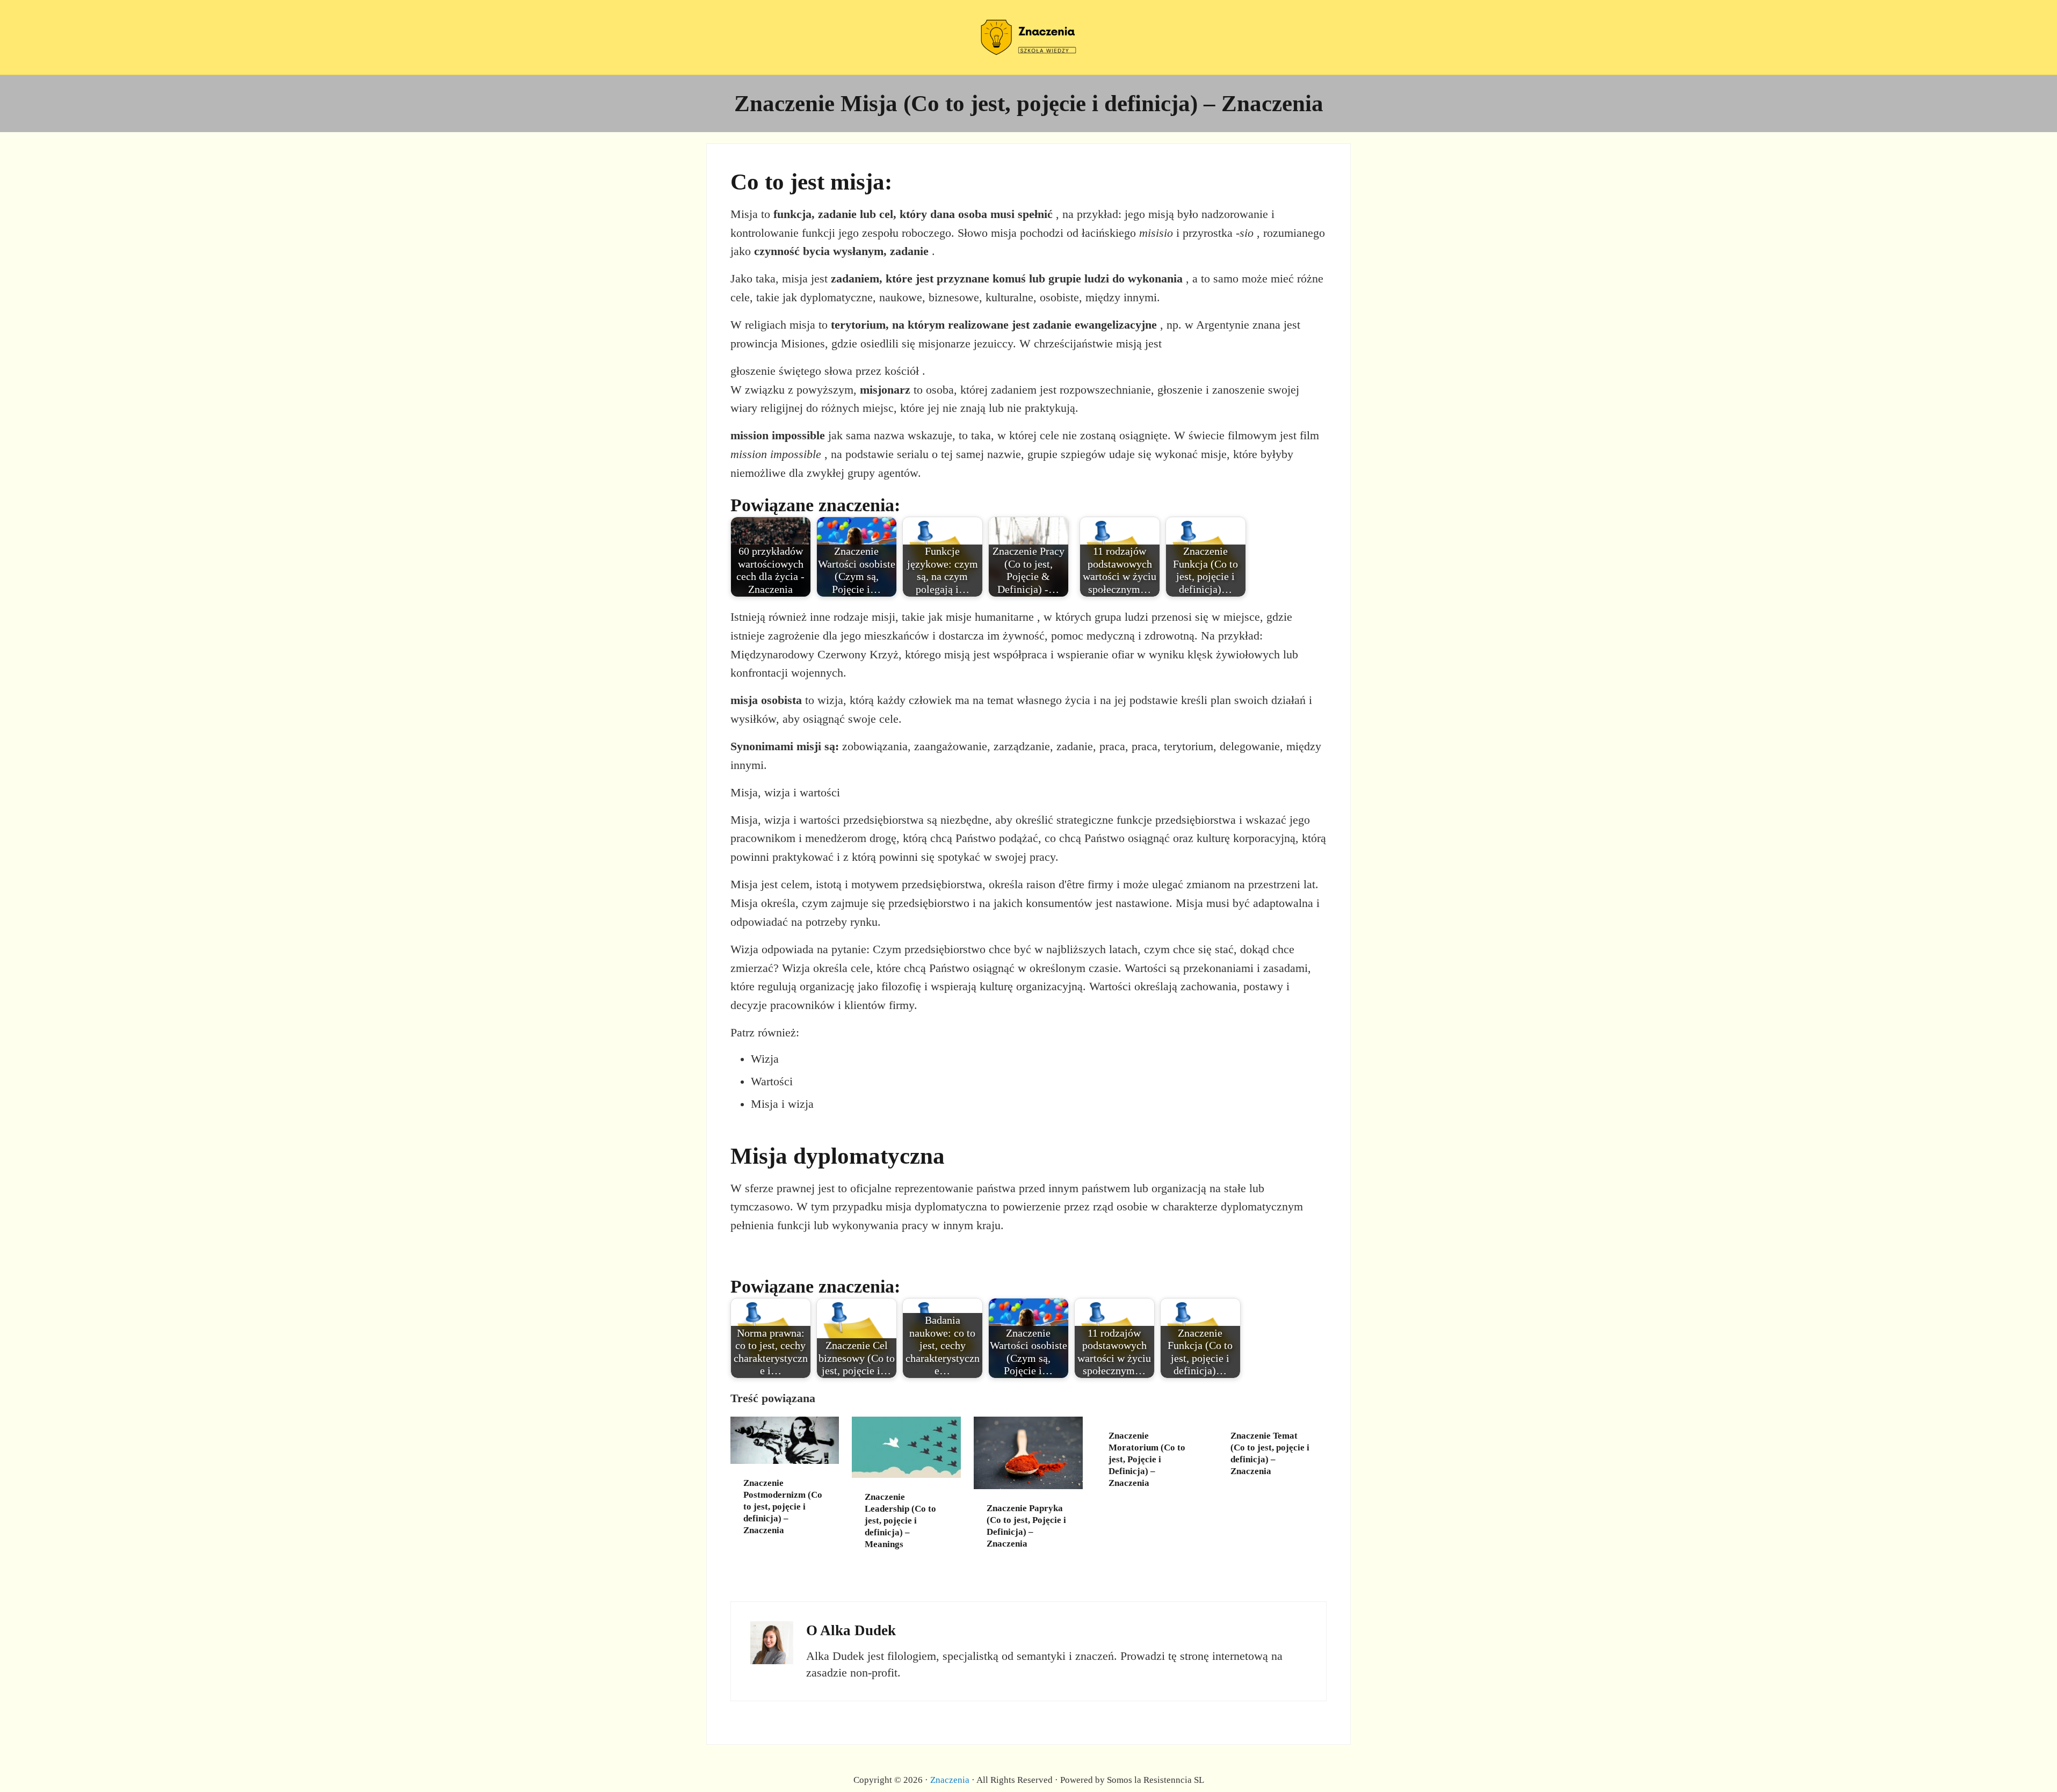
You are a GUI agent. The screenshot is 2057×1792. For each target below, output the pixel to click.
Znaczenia (950, 1780)
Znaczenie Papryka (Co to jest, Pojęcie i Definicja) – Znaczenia (1026, 1526)
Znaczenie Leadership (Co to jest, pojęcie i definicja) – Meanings (900, 1520)
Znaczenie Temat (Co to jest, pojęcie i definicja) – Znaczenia (1270, 1453)
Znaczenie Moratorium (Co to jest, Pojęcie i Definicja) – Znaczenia (1147, 1459)
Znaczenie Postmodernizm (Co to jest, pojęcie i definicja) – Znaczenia (783, 1506)
